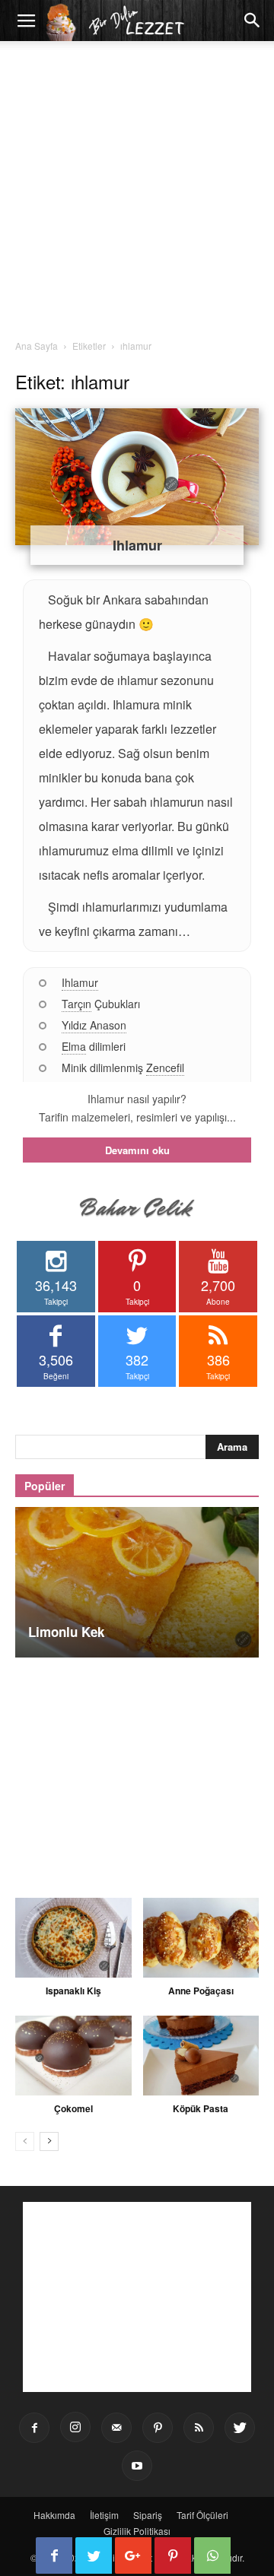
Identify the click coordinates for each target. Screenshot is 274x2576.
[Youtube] (137, 2466)
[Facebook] (34, 2428)
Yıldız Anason (94, 1025)
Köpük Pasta (201, 2108)
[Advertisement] (137, 195)
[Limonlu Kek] (137, 1582)
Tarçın (76, 1004)
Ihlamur (137, 545)
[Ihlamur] (137, 477)
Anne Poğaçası (201, 1991)
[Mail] (116, 2428)
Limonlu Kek (66, 1632)
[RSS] (199, 2428)
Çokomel (73, 2108)
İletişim (104, 2515)
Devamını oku (137, 1150)
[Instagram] (75, 2427)
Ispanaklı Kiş (73, 1991)
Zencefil (165, 1068)
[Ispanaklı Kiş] (73, 1938)
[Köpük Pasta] (201, 2056)
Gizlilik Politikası (137, 2531)
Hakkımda (54, 2515)
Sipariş (148, 2515)
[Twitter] (240, 2428)
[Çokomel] (73, 2056)
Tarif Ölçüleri (202, 2515)
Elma (74, 1046)
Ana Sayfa (37, 346)
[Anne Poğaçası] (201, 1938)
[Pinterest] (158, 2428)
